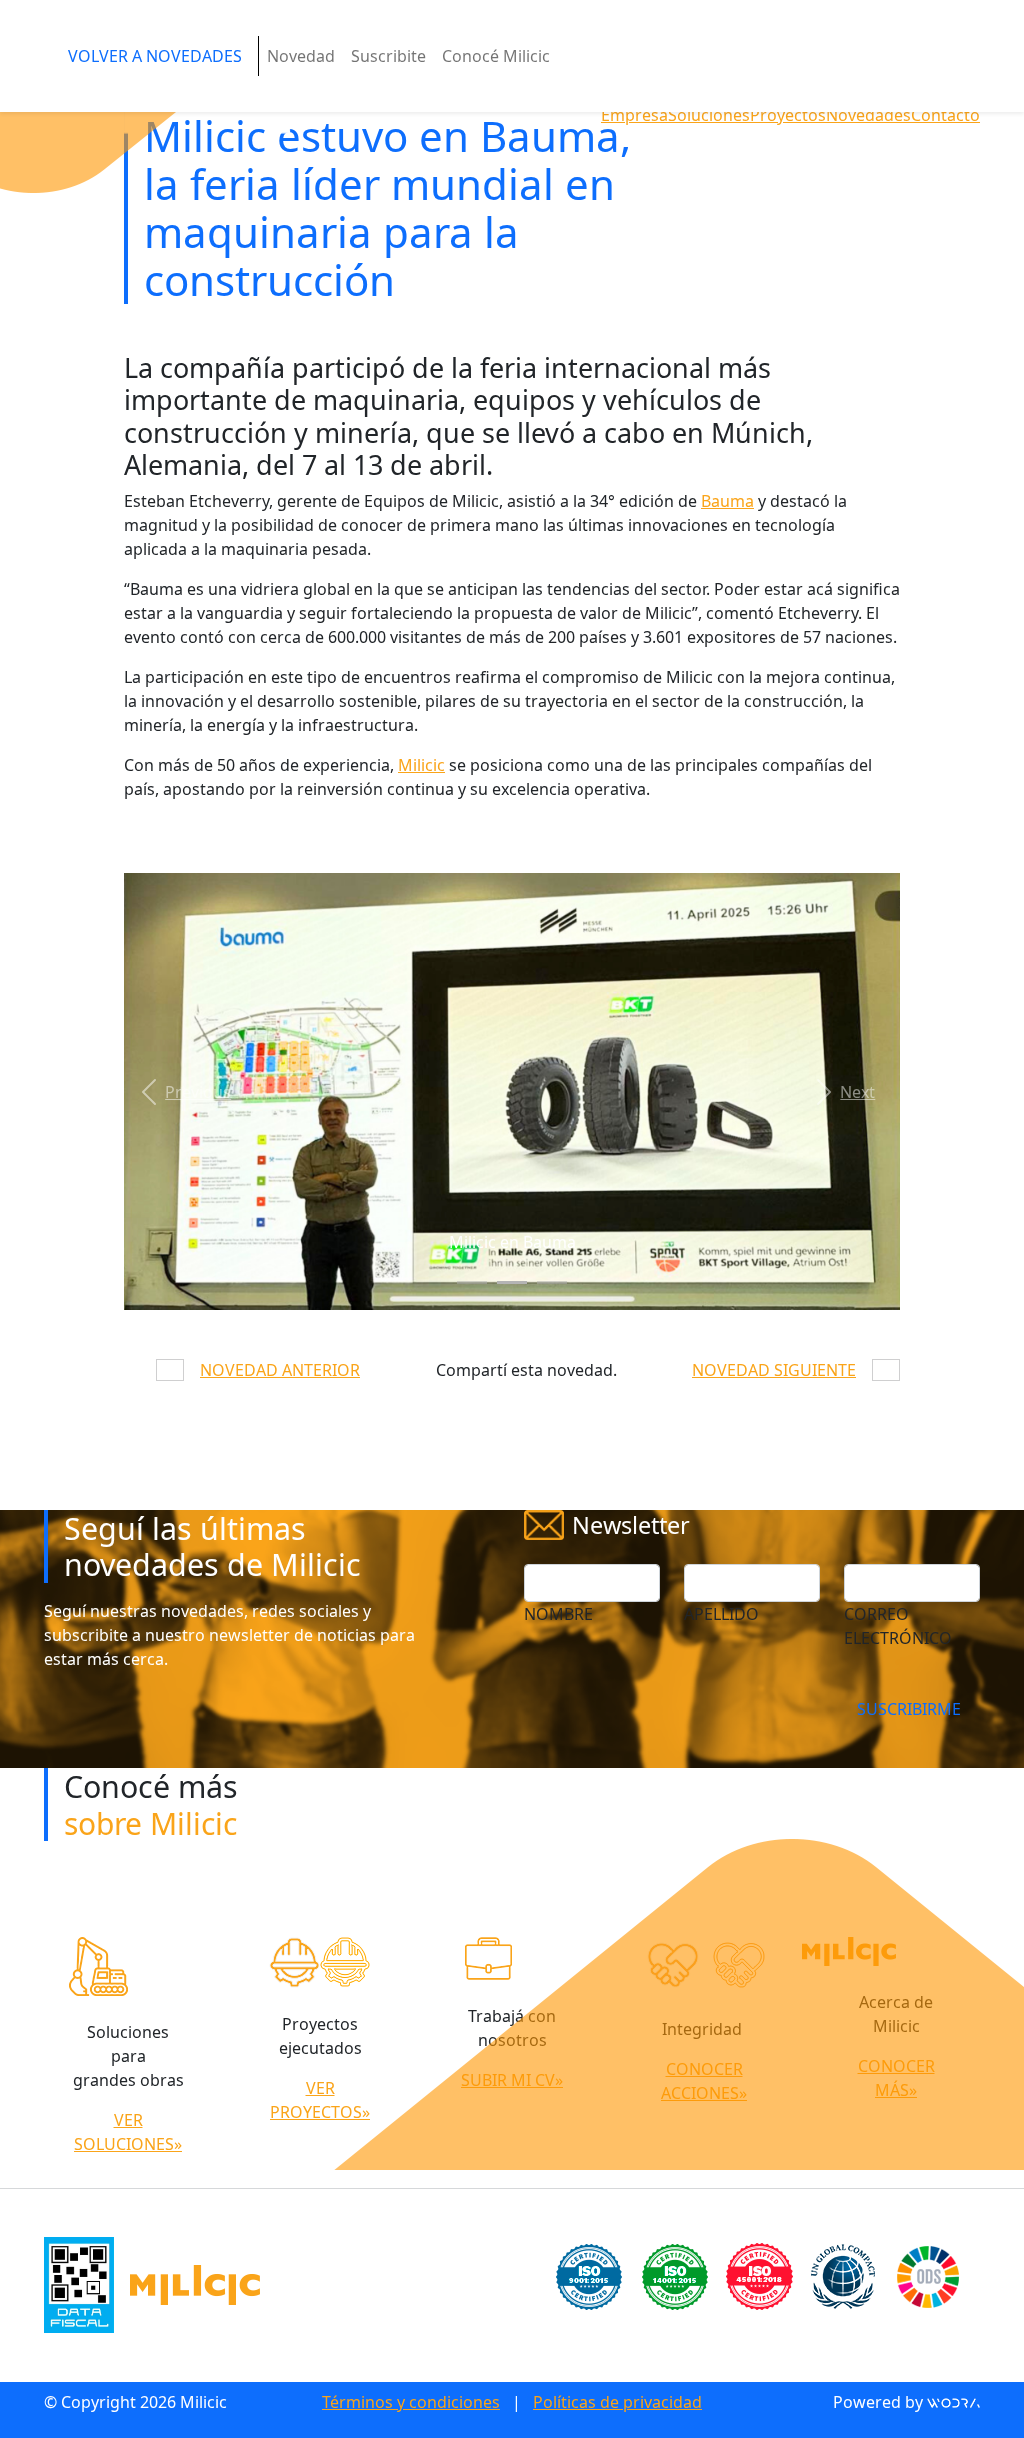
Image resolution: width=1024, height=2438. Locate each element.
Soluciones (709, 115)
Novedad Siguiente (774, 1370)
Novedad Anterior (280, 1370)
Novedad (301, 56)
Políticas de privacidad (617, 2402)
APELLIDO (721, 1614)
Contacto (945, 115)
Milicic (421, 765)
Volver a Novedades (155, 56)
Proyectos (788, 115)
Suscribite (388, 56)
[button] (182, 1091)
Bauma (727, 501)
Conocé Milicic (496, 56)
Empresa (634, 115)
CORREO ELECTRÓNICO (898, 1626)
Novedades (868, 115)
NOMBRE (558, 1614)
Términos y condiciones (411, 2402)
